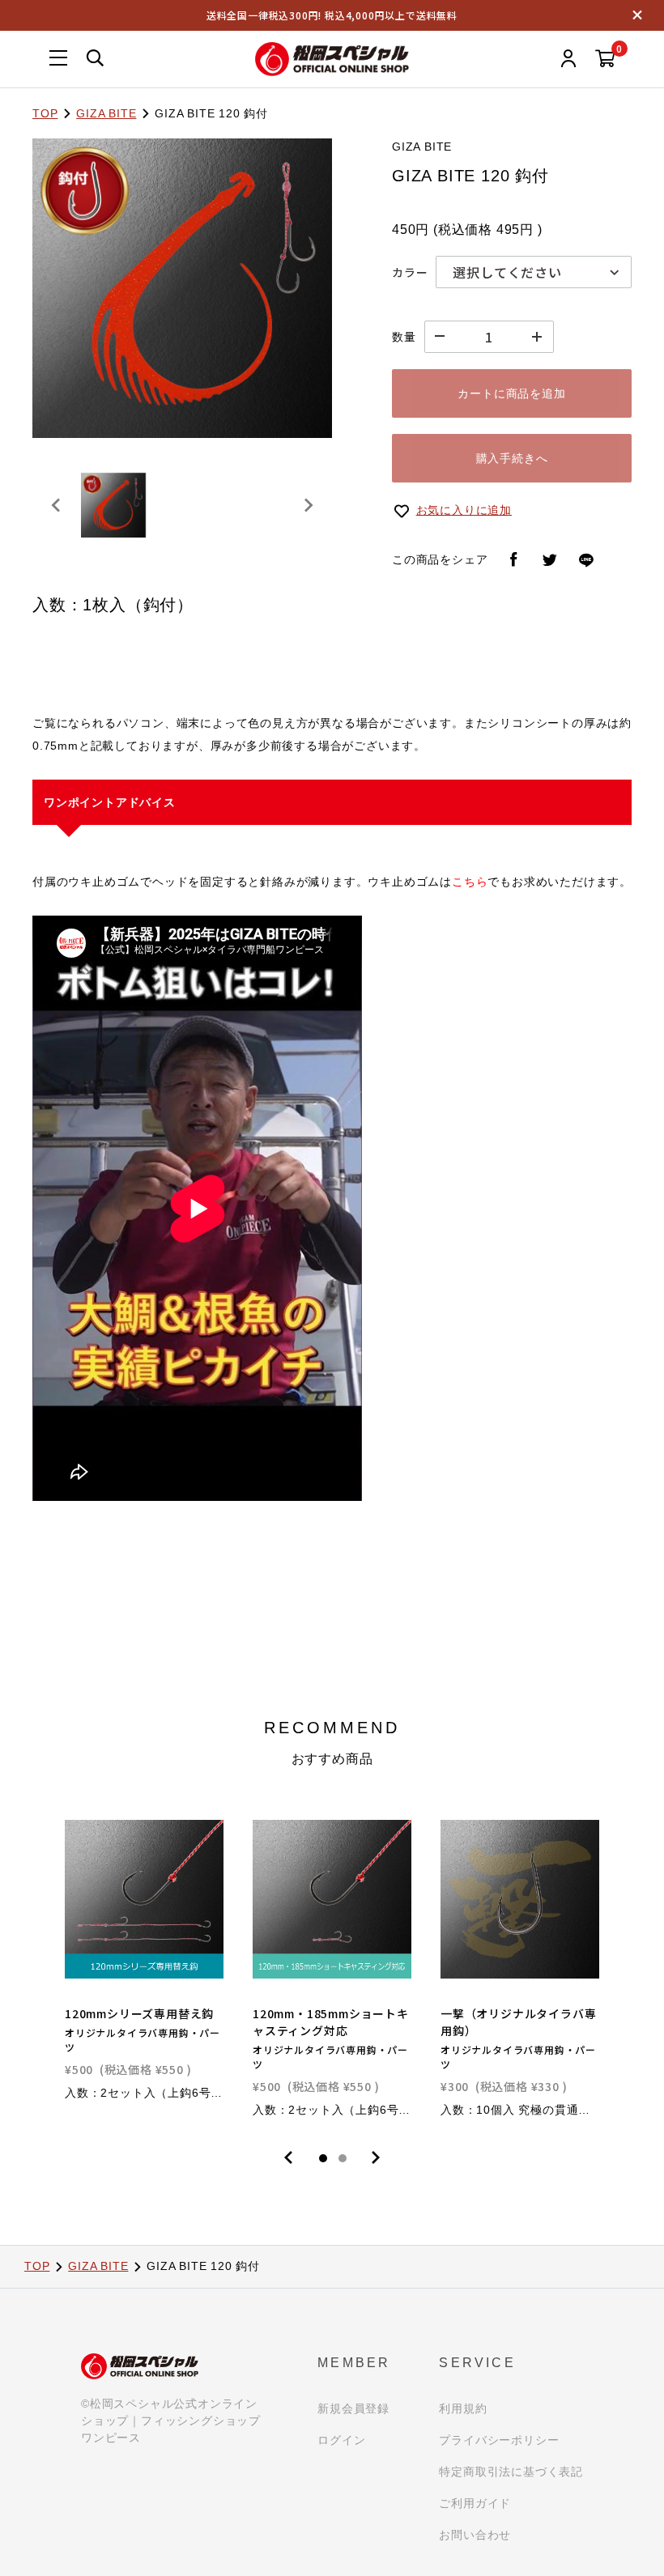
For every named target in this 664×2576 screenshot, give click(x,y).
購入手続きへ (512, 458)
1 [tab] (323, 2158)
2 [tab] (343, 2158)
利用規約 (463, 2408)
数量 (404, 337)
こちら (470, 882)
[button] (113, 505)
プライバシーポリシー (499, 2440)
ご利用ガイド (475, 2503)
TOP (45, 113)
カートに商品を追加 (511, 393)
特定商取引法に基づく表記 (511, 2472)
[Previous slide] (57, 505)
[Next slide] (308, 505)
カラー (410, 272)
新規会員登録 (353, 2408)
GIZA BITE (106, 113)
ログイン (341, 2440)
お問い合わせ (475, 2535)
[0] (605, 60)
